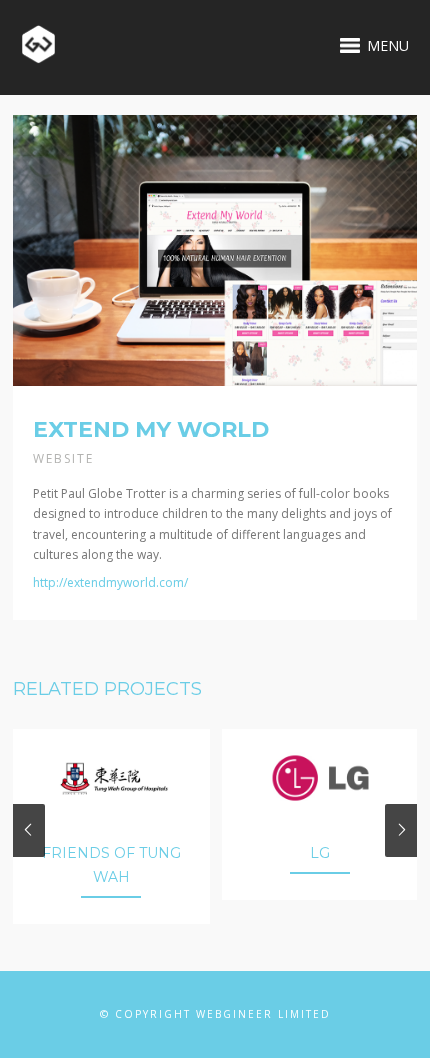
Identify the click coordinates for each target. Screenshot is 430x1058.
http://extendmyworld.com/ (110, 582)
